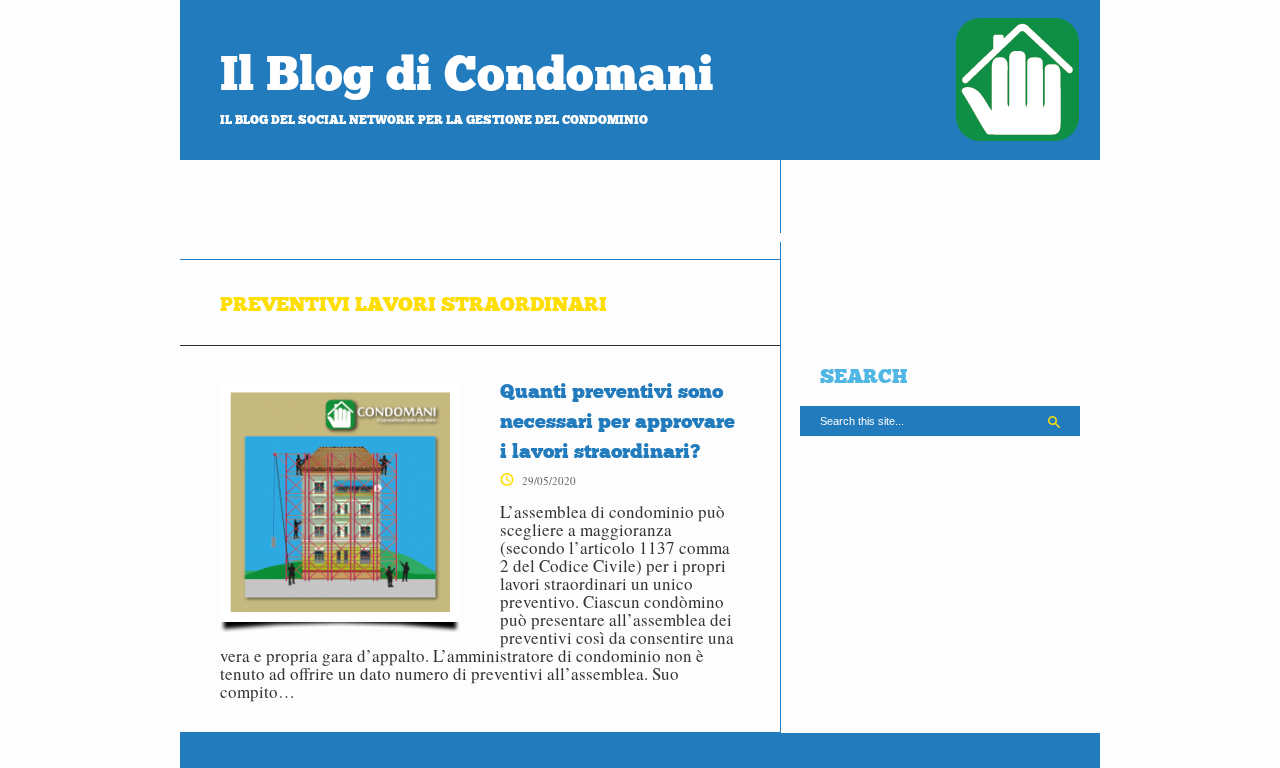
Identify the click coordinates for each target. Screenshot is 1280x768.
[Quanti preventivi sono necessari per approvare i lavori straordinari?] (340, 507)
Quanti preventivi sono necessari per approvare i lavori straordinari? (617, 421)
